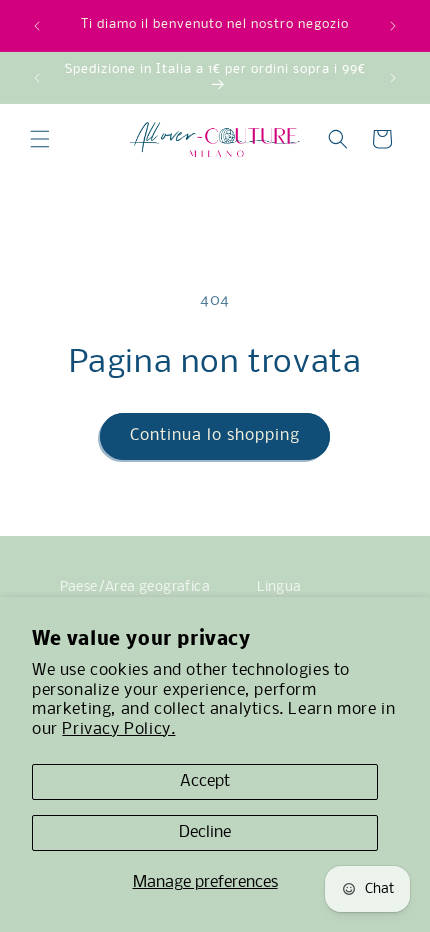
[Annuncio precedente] (37, 26)
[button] (40, 139)
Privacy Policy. (118, 729)
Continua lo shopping (215, 435)
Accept (205, 781)
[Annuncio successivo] (393, 26)
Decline (205, 832)
